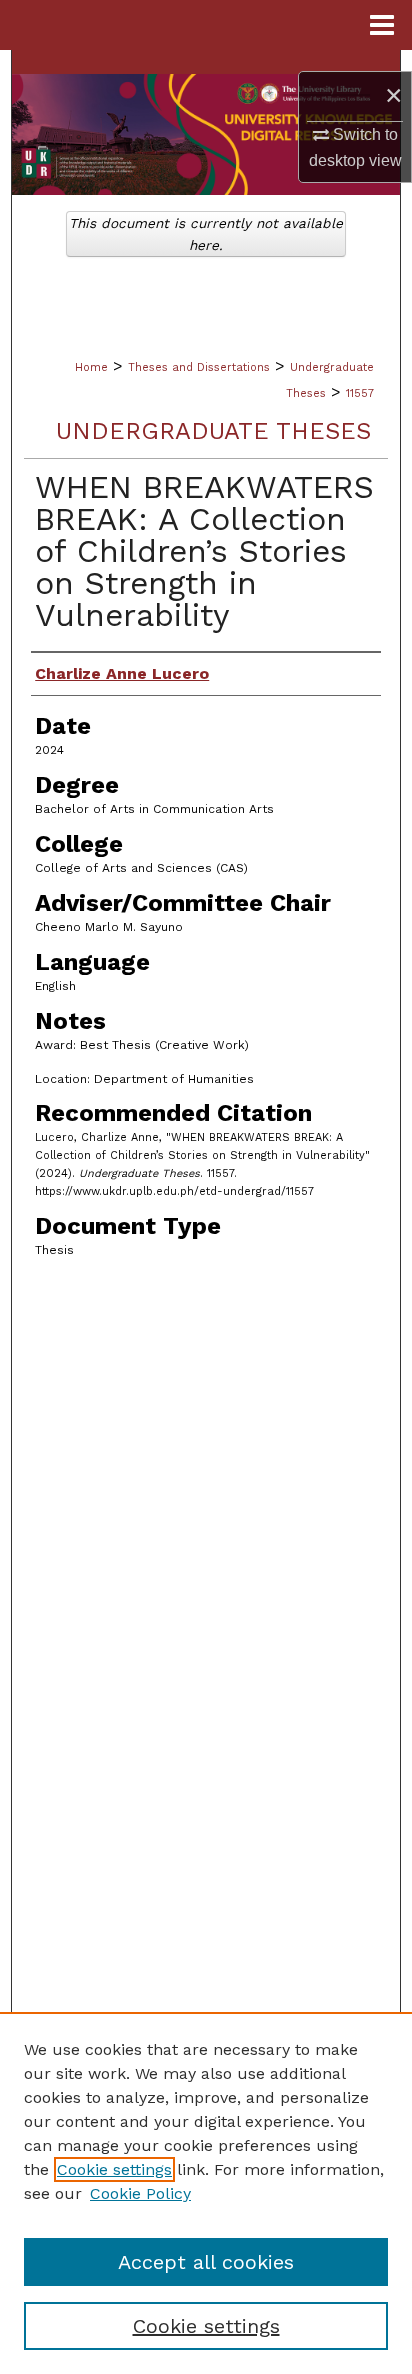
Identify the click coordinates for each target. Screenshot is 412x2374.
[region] (206, 2193)
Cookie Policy (140, 2193)
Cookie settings (114, 2169)
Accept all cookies (206, 2262)
